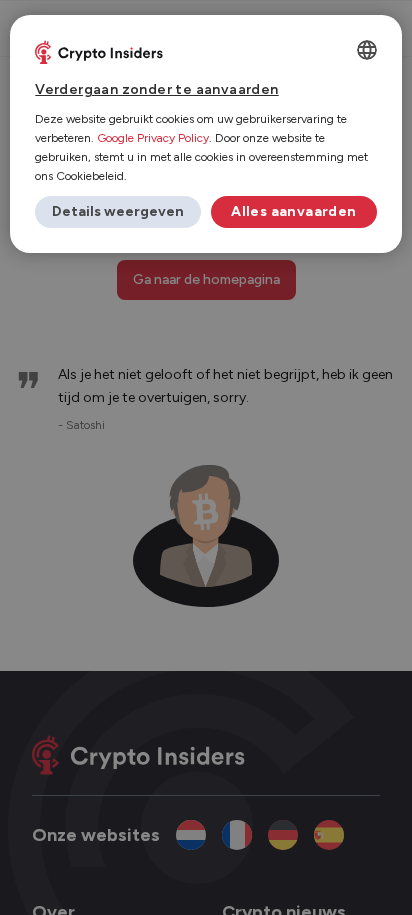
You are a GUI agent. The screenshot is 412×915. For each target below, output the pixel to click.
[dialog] (205, 134)
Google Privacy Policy (153, 138)
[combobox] (367, 50)
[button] (118, 212)
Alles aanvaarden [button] (293, 211)
